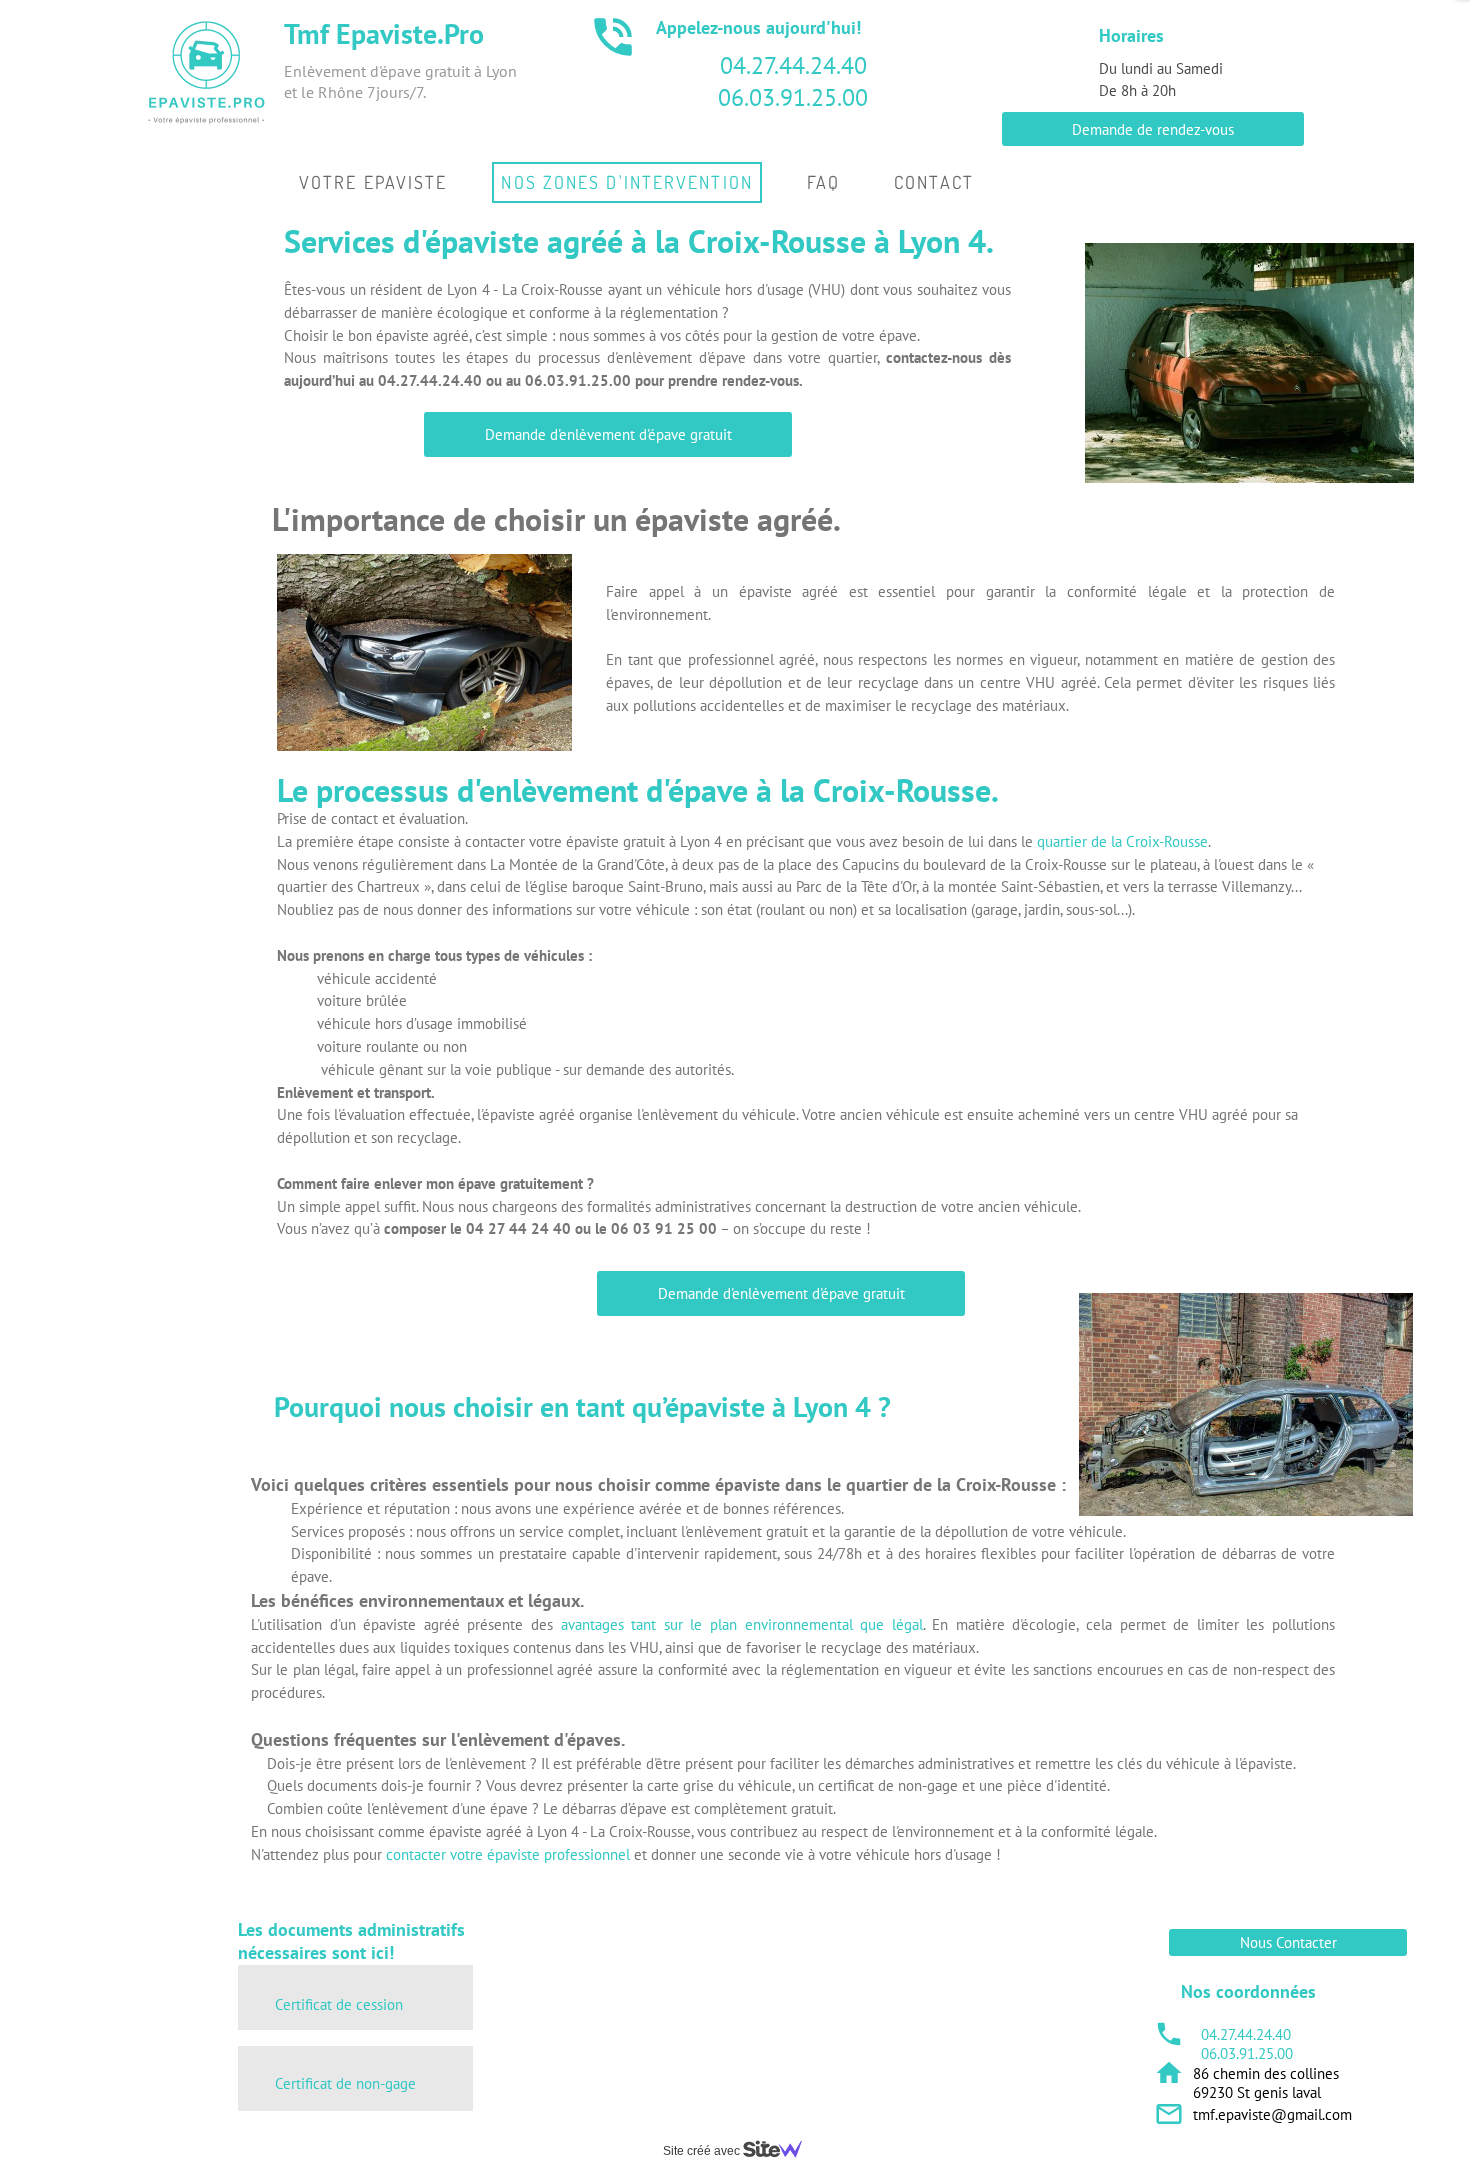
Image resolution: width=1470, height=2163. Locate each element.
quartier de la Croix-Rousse (1122, 841)
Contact (934, 182)
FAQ (823, 182)
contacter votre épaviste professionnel (508, 1854)
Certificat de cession (339, 2004)
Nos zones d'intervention (626, 182)
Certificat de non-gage (345, 2083)
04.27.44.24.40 (793, 65)
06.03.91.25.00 (793, 97)
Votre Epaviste (373, 182)
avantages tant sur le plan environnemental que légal (742, 1624)
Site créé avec (703, 2151)
